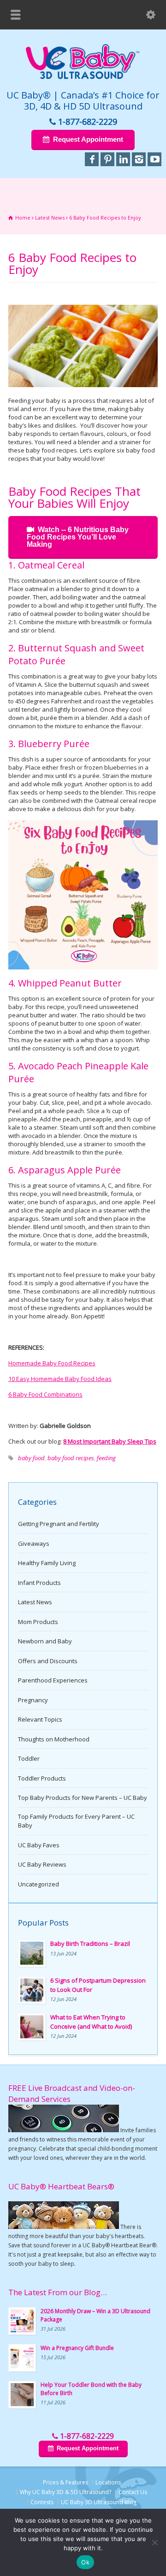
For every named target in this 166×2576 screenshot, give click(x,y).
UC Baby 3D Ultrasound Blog (99, 2502)
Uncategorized (39, 1884)
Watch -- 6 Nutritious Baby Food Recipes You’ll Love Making (78, 537)
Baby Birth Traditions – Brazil (90, 1944)
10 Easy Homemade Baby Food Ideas (60, 1379)
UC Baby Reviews (42, 1864)
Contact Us (133, 2492)
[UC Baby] (83, 77)
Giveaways (34, 1543)
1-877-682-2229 (88, 122)
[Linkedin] (123, 159)
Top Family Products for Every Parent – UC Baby (76, 1821)
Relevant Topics (40, 1719)
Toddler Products (42, 1778)
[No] (154, 2542)
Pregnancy (33, 1700)
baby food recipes (71, 1458)
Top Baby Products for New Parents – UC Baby (83, 1798)
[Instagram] (139, 159)
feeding (106, 1458)
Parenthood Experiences (53, 1680)
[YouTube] (154, 159)
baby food (31, 1458)
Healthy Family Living (47, 1563)
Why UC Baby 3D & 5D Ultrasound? (65, 2492)
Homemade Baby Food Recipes (52, 1363)
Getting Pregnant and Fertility (59, 1524)
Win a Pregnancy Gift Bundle (77, 2348)
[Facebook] (92, 159)
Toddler (29, 1758)
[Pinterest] (107, 159)
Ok (85, 2562)
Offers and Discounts (48, 1661)
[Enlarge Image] (83, 305)
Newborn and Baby (45, 1641)
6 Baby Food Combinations (45, 1394)
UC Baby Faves (39, 1845)
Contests (42, 2502)
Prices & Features (65, 2482)
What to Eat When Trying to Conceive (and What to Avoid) (91, 2022)
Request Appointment (88, 139)
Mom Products (38, 1622)
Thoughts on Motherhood (54, 1739)
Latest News (35, 1602)
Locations (108, 2482)
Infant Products (39, 1583)
